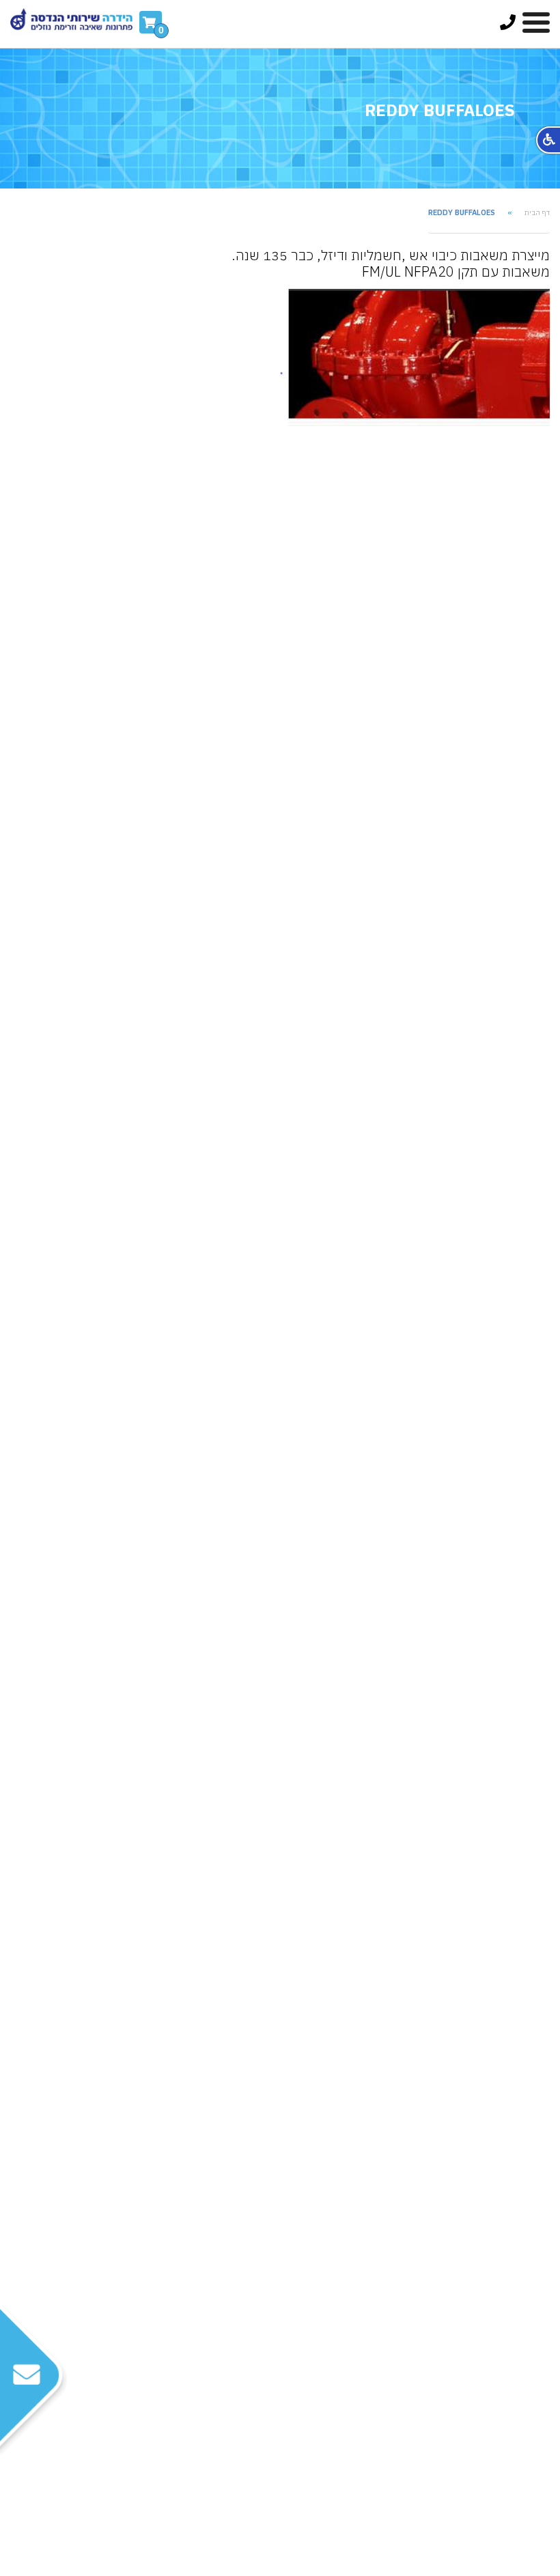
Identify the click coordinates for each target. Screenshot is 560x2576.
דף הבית (537, 213)
